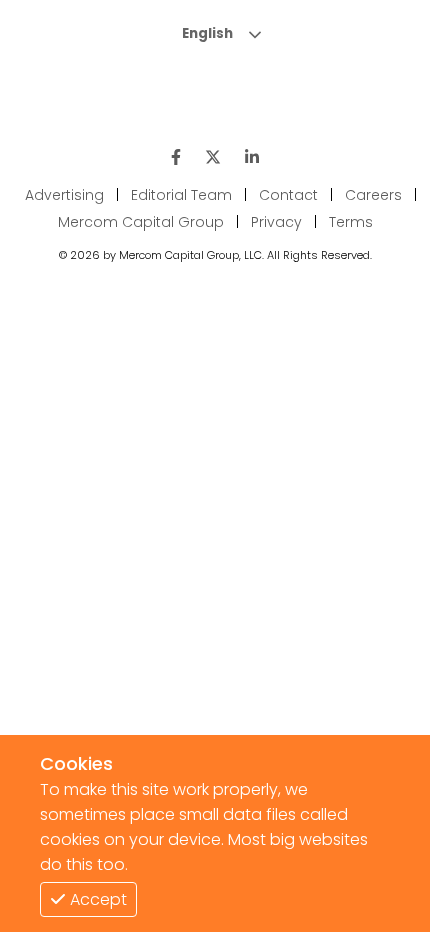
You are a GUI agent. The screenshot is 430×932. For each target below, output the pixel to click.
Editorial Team (181, 195)
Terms (351, 222)
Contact (288, 195)
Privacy (276, 222)
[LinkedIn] (252, 157)
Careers (373, 195)
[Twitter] (213, 157)
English (207, 33)
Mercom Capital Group (141, 222)
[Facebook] (176, 157)
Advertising (64, 195)
